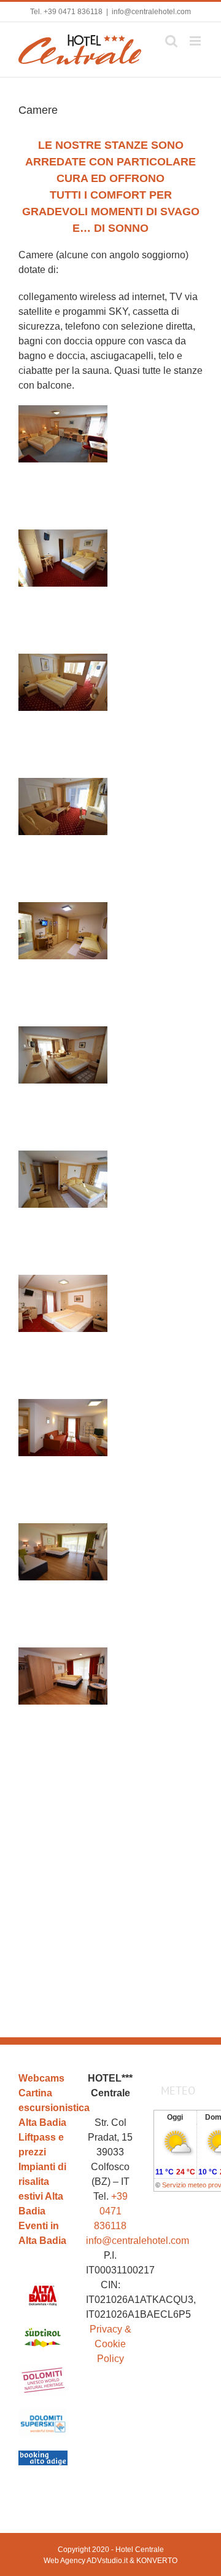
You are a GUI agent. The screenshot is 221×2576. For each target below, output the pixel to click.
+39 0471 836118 (73, 12)
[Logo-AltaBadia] (43, 2284)
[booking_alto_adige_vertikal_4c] (43, 2455)
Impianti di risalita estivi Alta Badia (42, 2189)
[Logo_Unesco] (43, 2370)
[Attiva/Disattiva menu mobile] (196, 41)
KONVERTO (157, 2561)
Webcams (41, 2078)
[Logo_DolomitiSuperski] (43, 2413)
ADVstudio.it (107, 2561)
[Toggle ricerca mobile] (171, 41)
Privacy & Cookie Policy (110, 2344)
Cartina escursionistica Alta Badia (43, 2108)
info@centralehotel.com (151, 12)
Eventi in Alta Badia (42, 2233)
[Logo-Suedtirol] (43, 2327)
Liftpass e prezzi (41, 2145)
